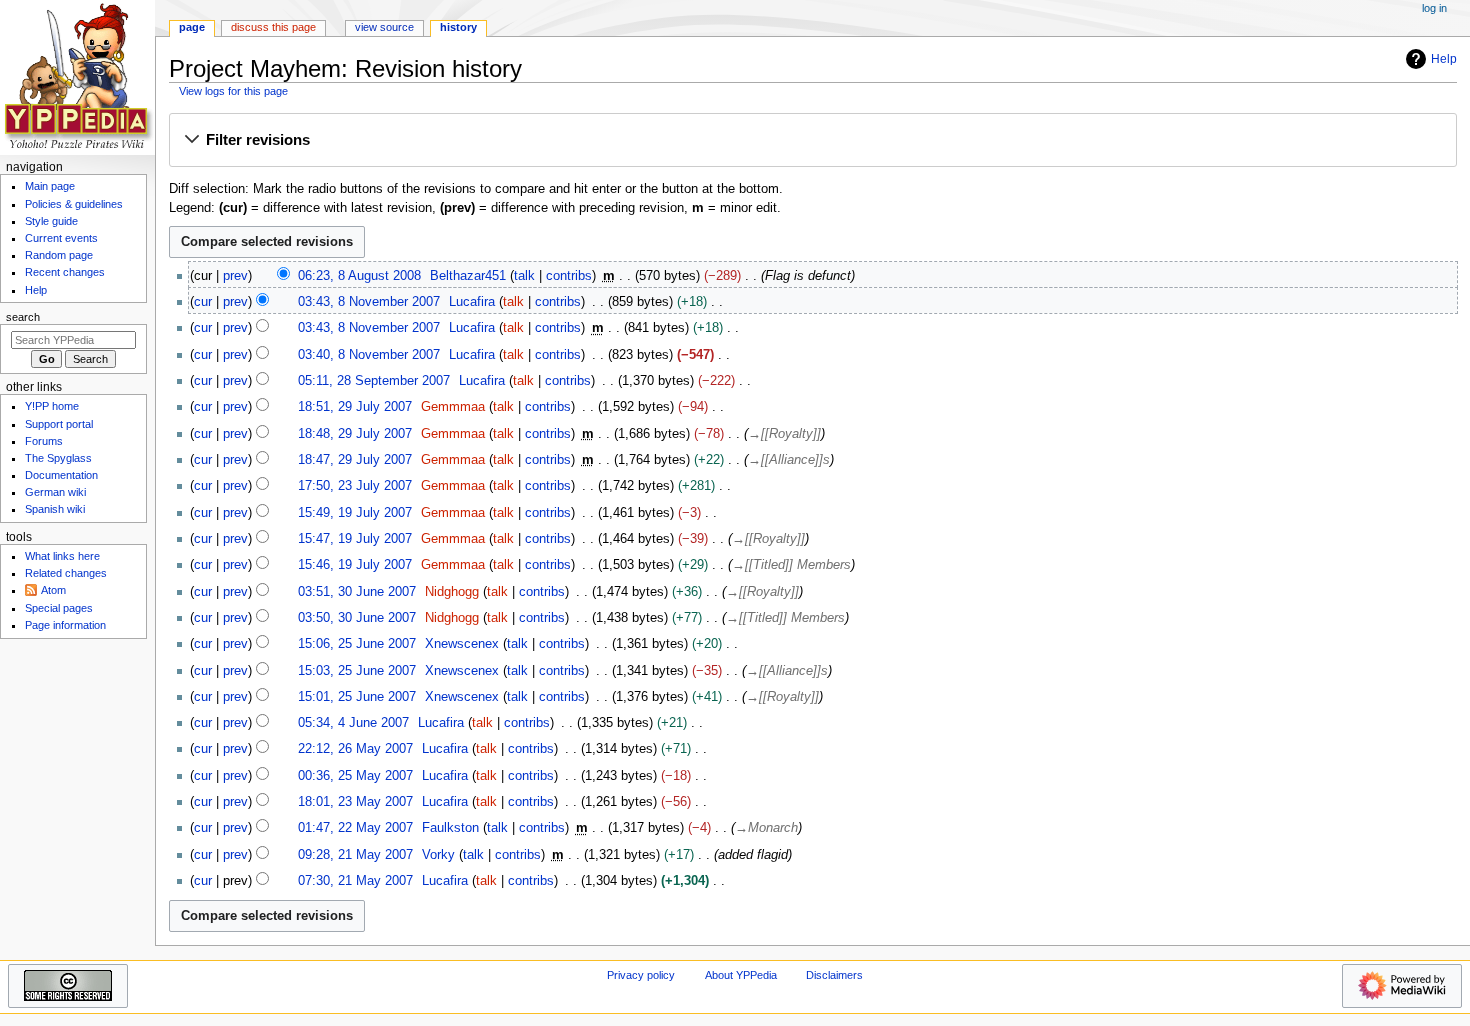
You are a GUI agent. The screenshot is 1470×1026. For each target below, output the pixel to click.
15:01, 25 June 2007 (357, 697)
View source (384, 27)
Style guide (51, 221)
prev (235, 276)
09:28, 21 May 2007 (355, 855)
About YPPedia (741, 975)
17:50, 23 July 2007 (355, 486)
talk (524, 276)
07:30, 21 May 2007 (355, 881)
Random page (59, 255)
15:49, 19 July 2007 (355, 513)
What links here (62, 556)
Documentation (61, 475)
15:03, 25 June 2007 (357, 671)
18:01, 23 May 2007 (355, 802)
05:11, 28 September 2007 (374, 381)
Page (192, 27)
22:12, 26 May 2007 (355, 749)
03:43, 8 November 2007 (369, 302)
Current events (61, 238)
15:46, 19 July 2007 (355, 565)
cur (203, 302)
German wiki (55, 492)
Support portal (59, 424)
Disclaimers (834, 975)
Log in (1434, 8)
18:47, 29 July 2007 (355, 460)
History (458, 27)
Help (1444, 59)
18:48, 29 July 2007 (355, 434)
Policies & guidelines (74, 204)
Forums (44, 441)
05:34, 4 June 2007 (353, 723)
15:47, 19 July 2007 (355, 539)
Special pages (59, 608)
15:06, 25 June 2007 (357, 644)
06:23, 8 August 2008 (359, 276)
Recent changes (65, 272)
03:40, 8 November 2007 (369, 355)
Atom (53, 590)
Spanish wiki (55, 509)
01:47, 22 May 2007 (355, 828)
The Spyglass (58, 458)
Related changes (66, 573)
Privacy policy (641, 975)
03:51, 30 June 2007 (357, 592)
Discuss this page (273, 27)
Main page (50, 186)
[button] (812, 141)
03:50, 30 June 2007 (357, 618)
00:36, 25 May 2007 (355, 776)
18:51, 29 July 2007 (355, 407)
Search (23, 317)
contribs (569, 276)
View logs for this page (233, 91)
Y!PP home (52, 406)
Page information (65, 625)
